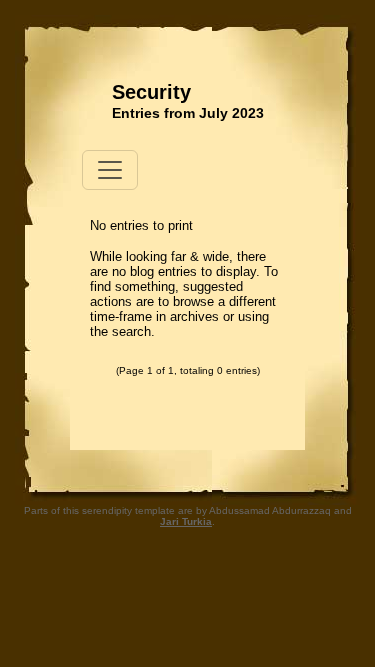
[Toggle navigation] (110, 170)
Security (151, 92)
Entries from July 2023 (188, 113)
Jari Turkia (186, 521)
